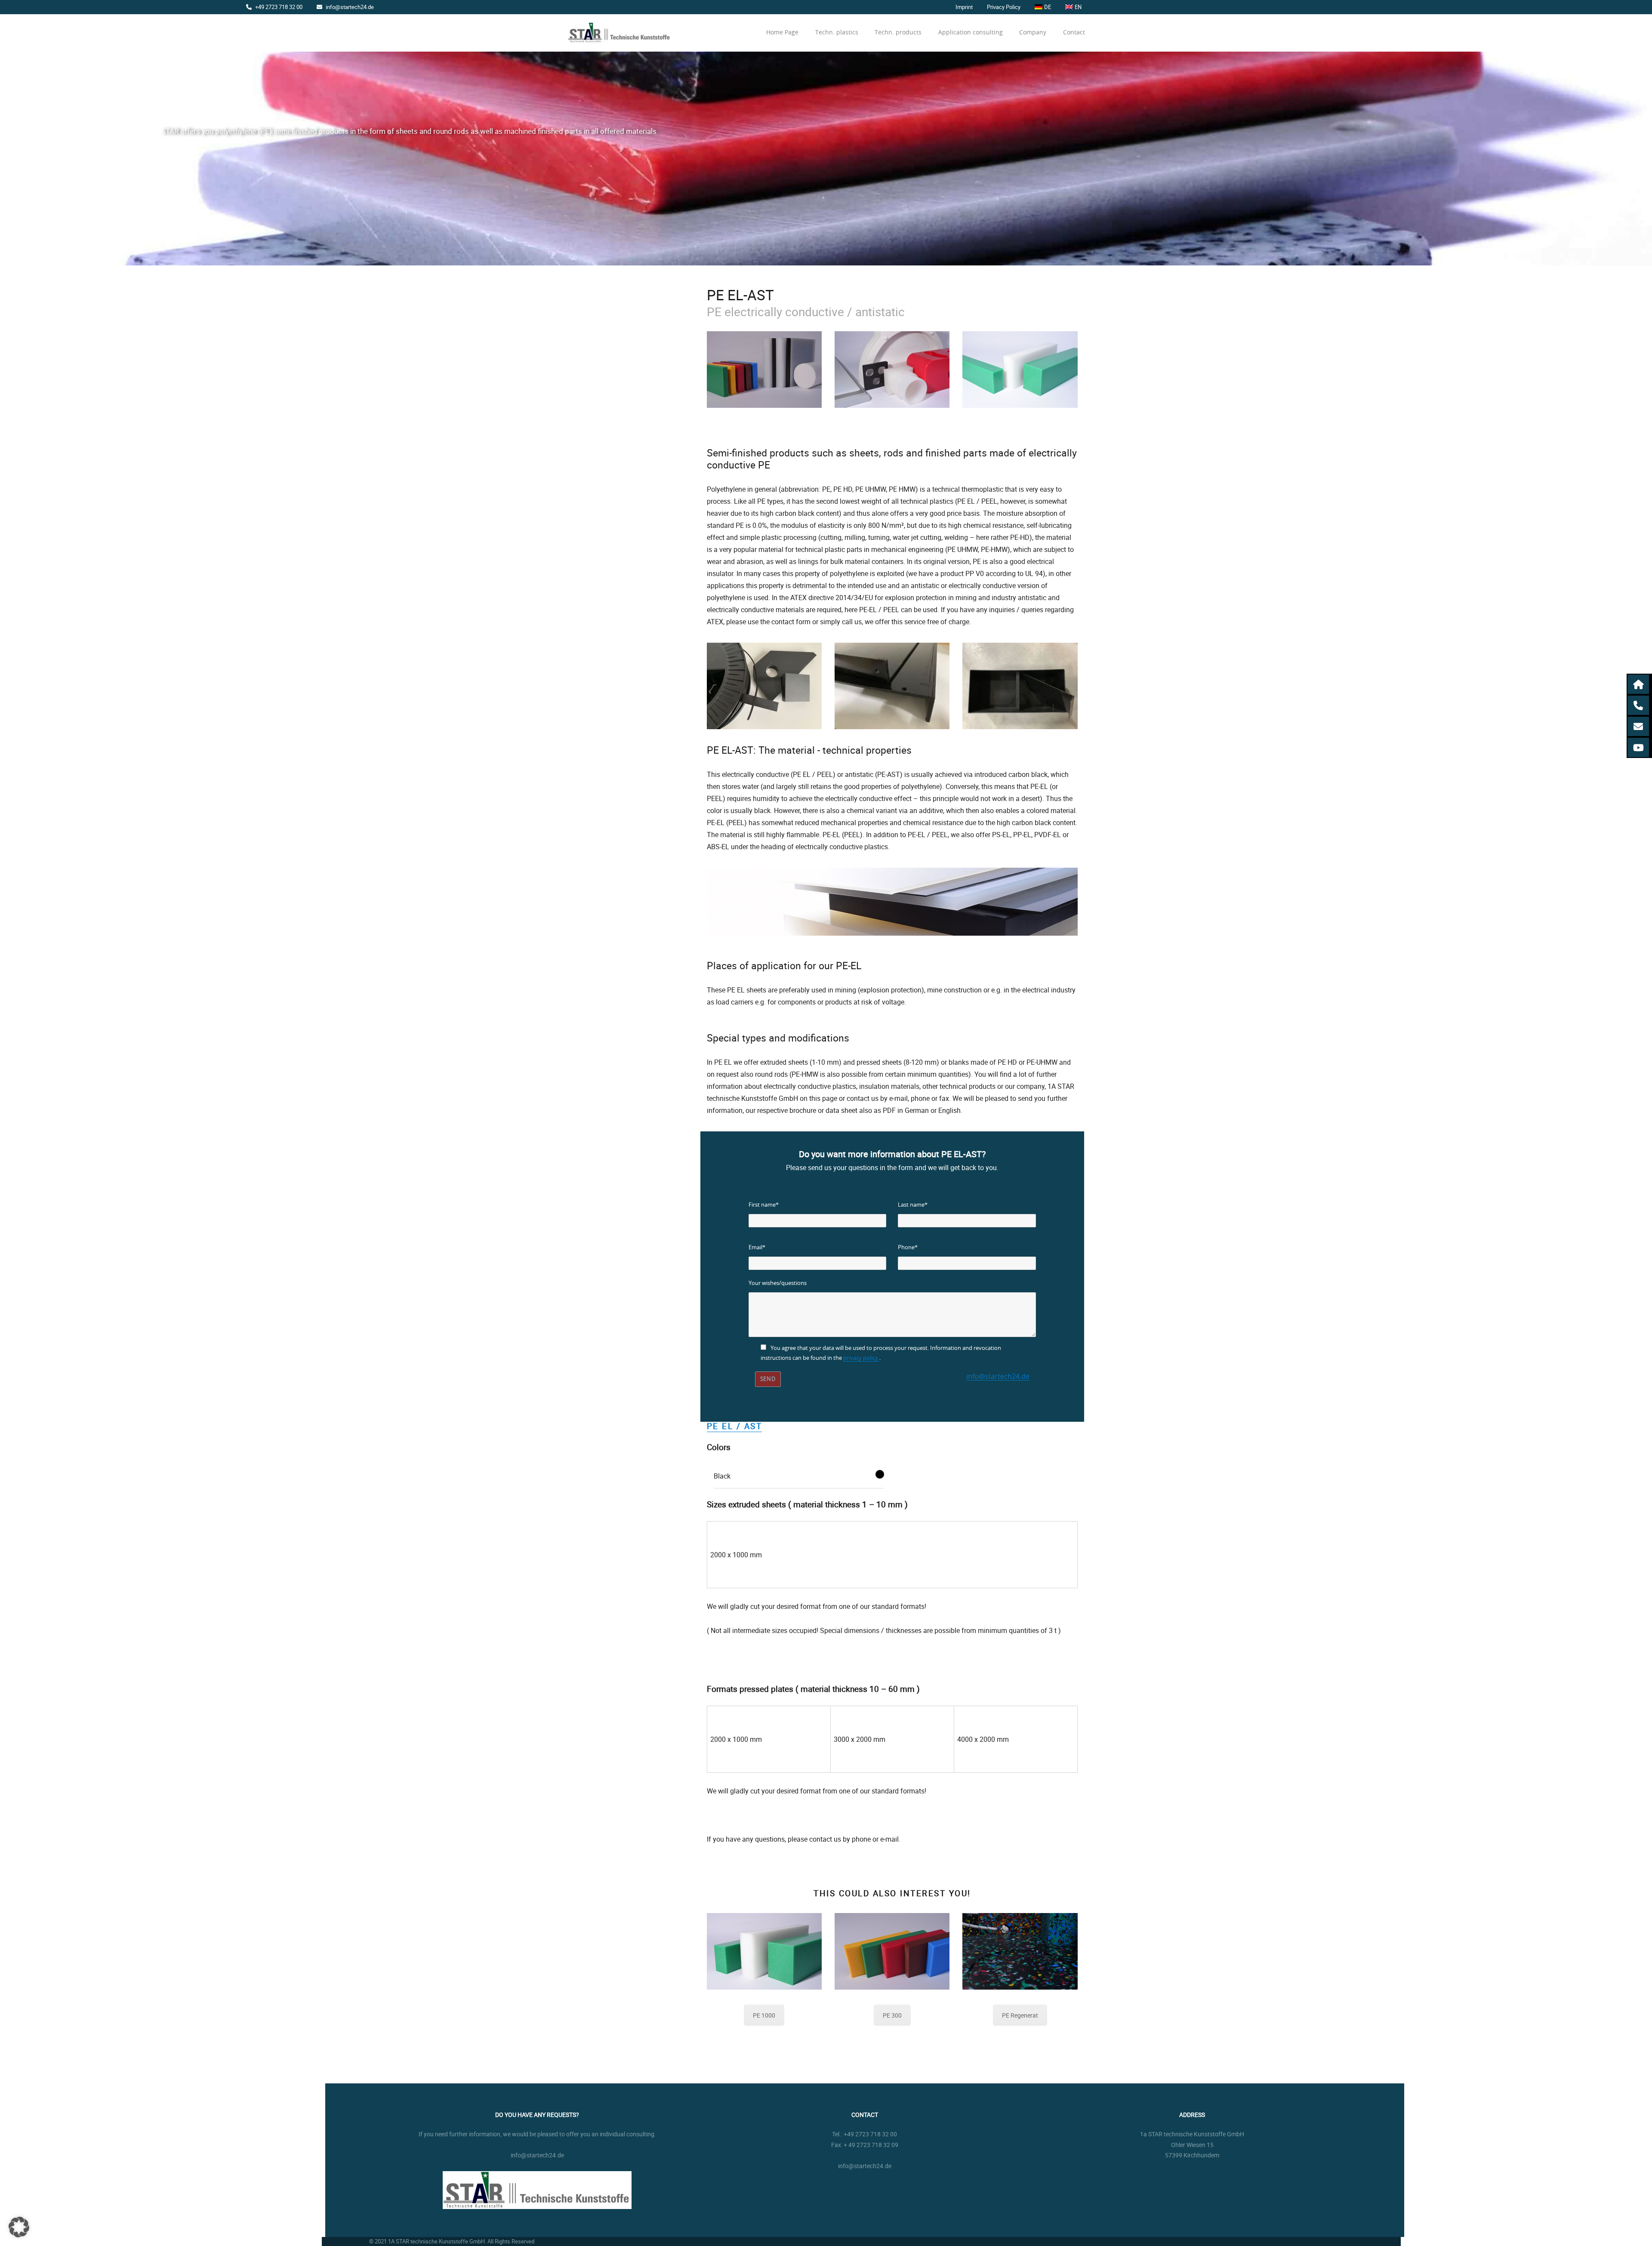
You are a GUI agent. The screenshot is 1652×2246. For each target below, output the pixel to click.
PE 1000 (764, 2015)
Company (1033, 33)
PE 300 (892, 2015)
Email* (757, 1248)
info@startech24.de (350, 7)
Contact (1074, 33)
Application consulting (971, 33)
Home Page (782, 33)
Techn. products (898, 33)
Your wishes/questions (778, 1283)
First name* (764, 1205)
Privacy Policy (1004, 7)
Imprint (964, 7)
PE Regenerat (1020, 2015)
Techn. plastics (837, 33)
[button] (1639, 684)
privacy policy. (861, 1358)
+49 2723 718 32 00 (279, 7)
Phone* (908, 1248)
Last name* (913, 1205)
